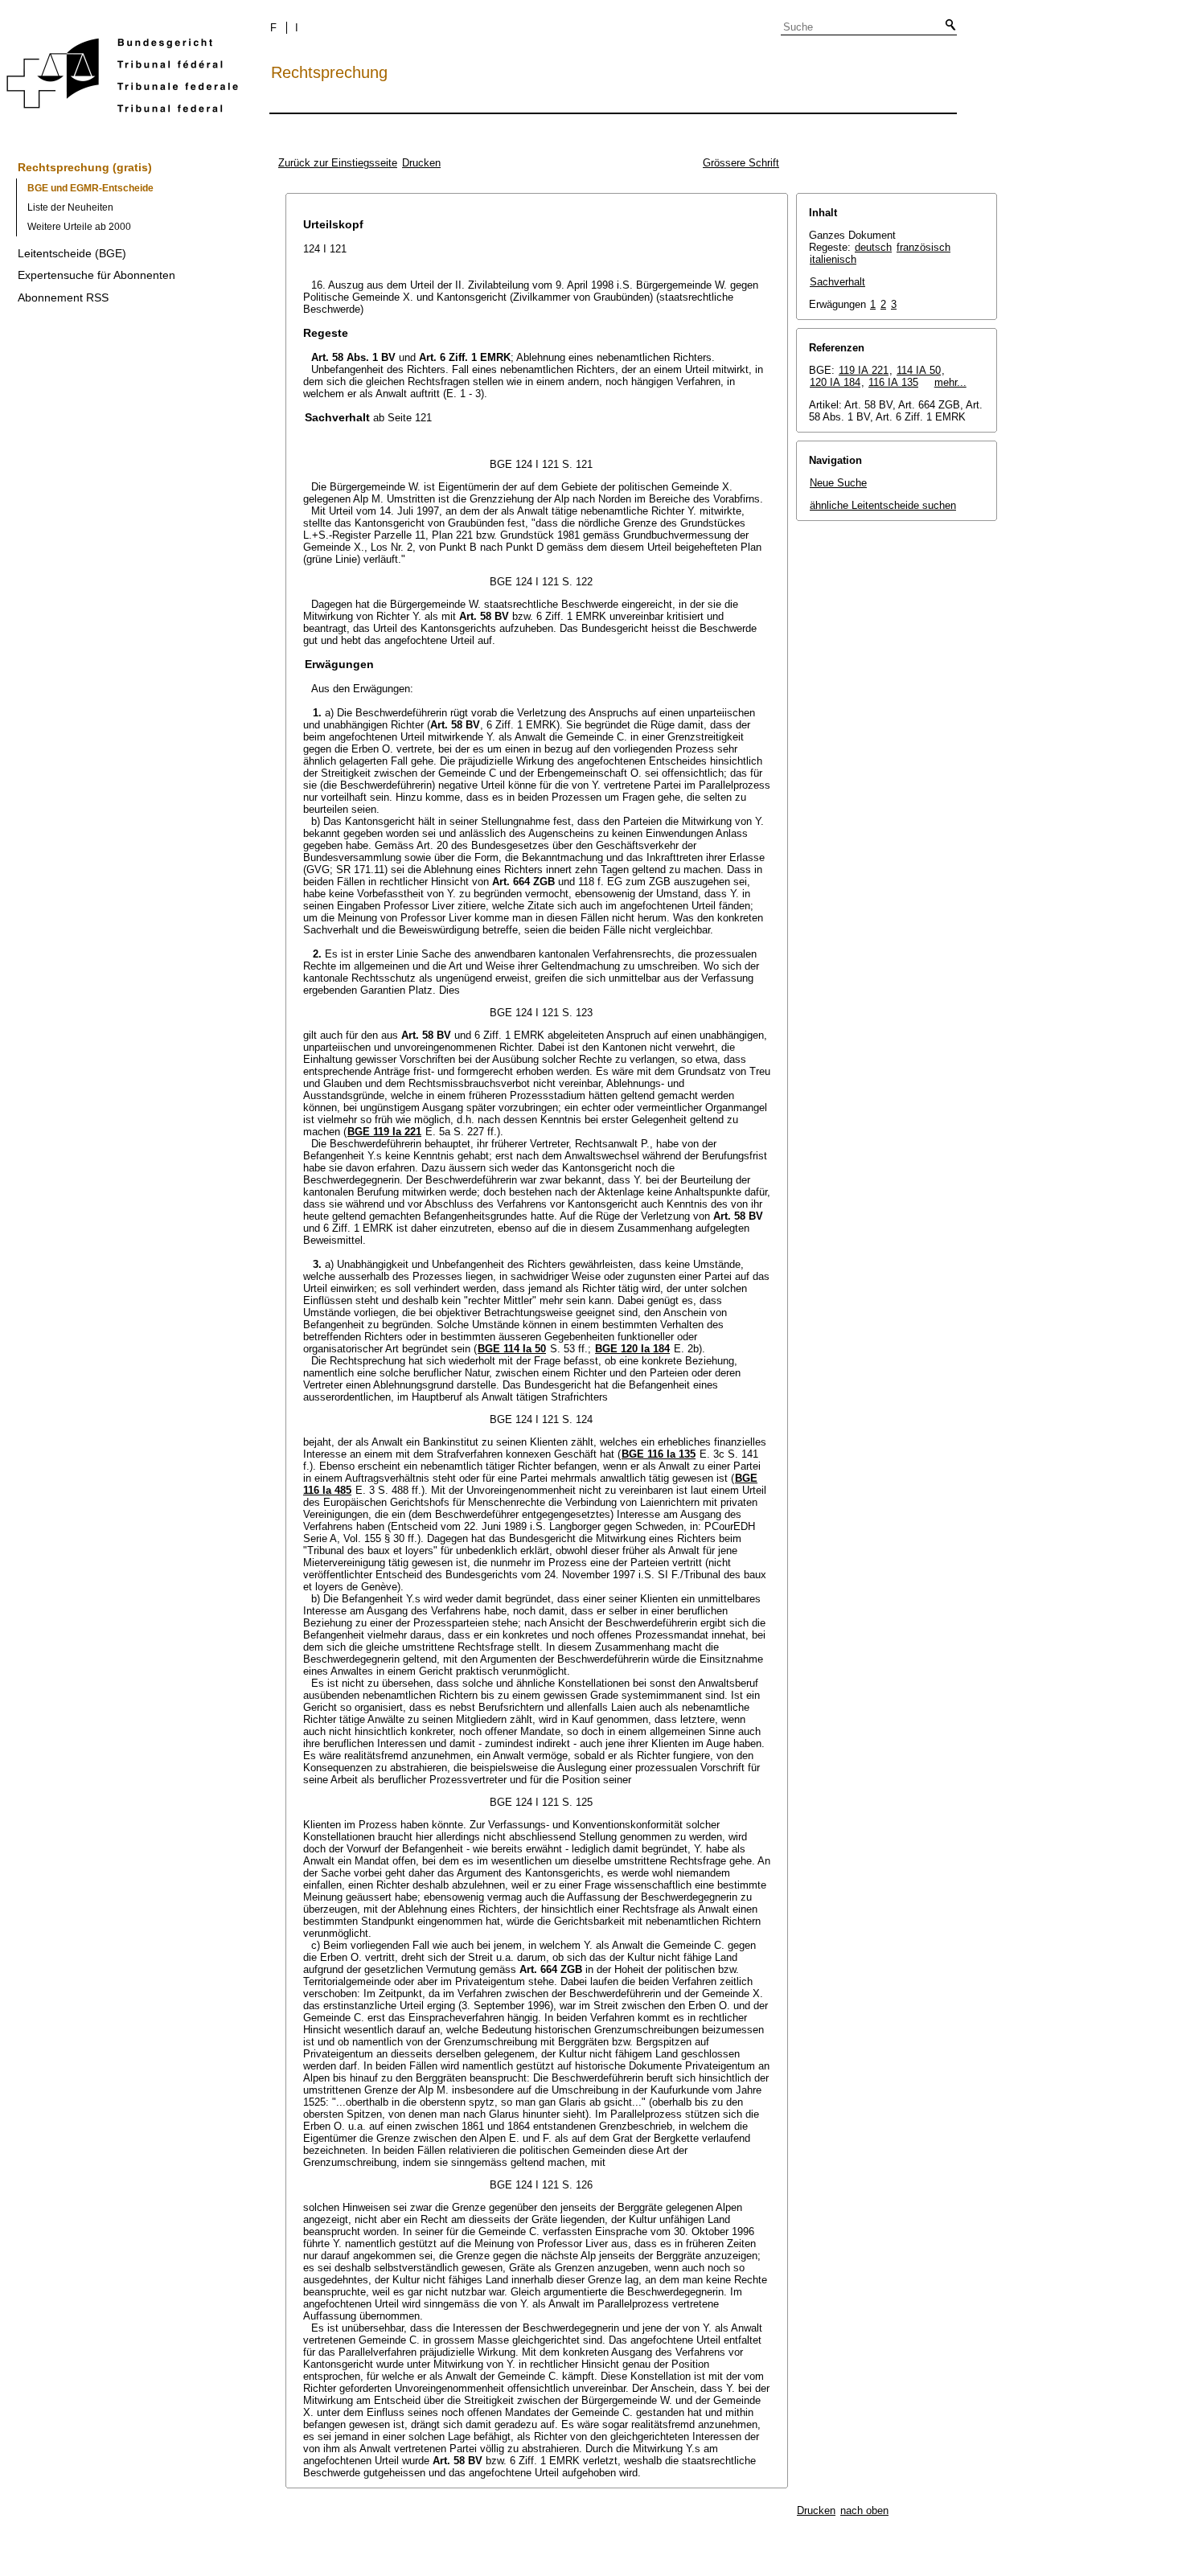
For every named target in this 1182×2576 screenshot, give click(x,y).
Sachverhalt (837, 282)
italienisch (833, 259)
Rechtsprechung (329, 72)
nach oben (864, 2510)
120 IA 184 (835, 382)
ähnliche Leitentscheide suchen (883, 505)
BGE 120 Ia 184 (632, 1349)
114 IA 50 (919, 370)
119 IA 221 (864, 370)
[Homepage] (122, 78)
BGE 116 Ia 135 (659, 1454)
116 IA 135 (893, 382)
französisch (923, 247)
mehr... (950, 382)
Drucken (421, 163)
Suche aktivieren (947, 26)
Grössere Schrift (741, 163)
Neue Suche (838, 483)
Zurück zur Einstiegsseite (338, 163)
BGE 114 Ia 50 (512, 1349)
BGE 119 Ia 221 (384, 1132)
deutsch (873, 247)
